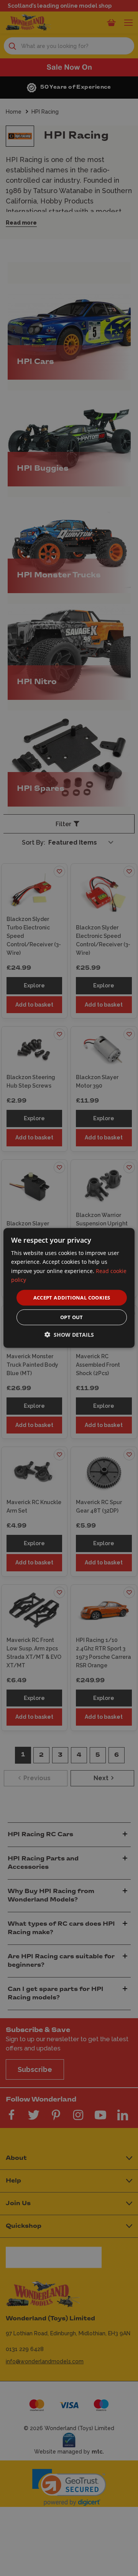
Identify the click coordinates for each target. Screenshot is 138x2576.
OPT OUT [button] (72, 1317)
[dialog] (69, 1288)
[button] (69, 1335)
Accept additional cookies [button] (72, 1298)
